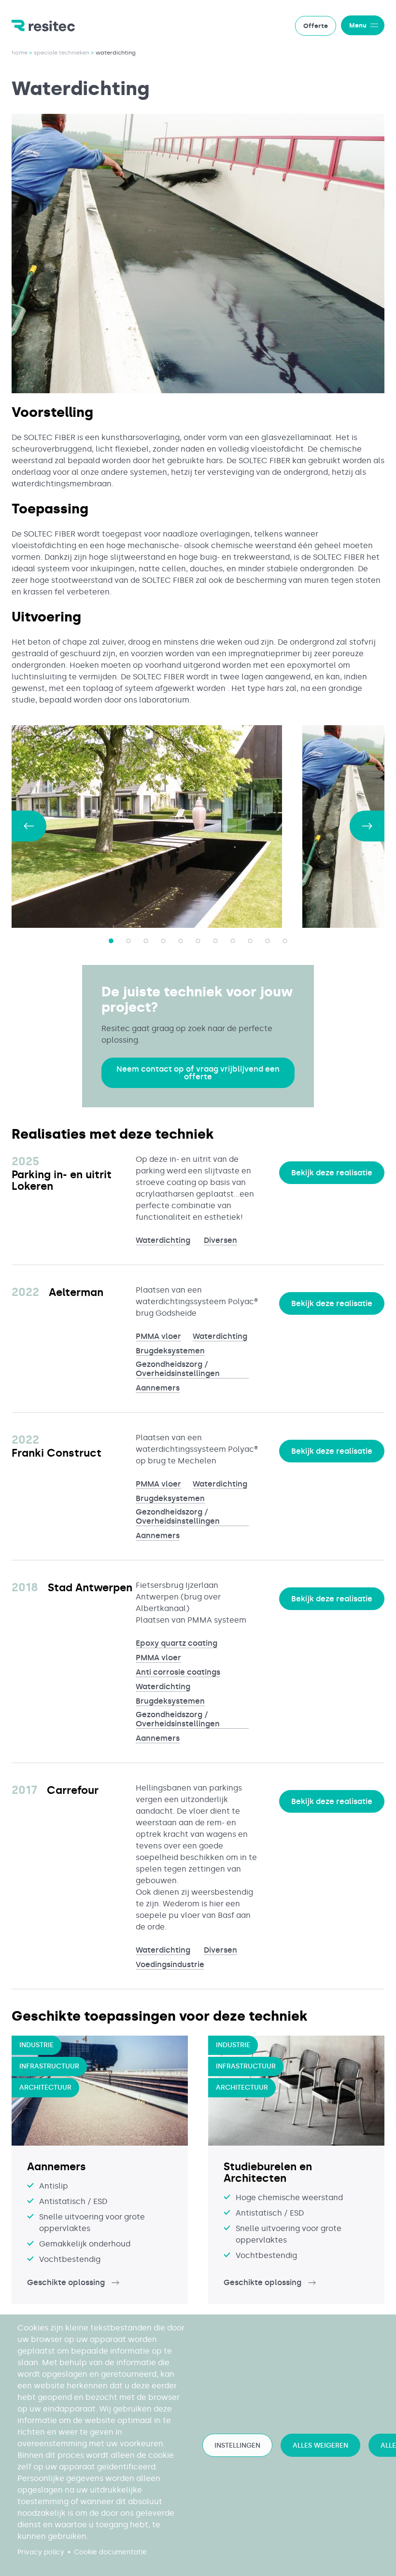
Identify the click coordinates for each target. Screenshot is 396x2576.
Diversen (220, 1240)
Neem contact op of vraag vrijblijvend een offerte (198, 1073)
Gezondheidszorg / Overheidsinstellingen (178, 1369)
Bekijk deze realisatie (332, 1173)
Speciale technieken (62, 53)
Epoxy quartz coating (177, 1643)
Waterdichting (163, 1240)
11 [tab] (285, 941)
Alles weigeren (320, 2445)
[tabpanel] (157, 827)
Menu (358, 25)
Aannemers (158, 1388)
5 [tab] (181, 941)
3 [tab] (146, 941)
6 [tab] (198, 941)
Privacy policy (41, 2552)
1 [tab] (111, 941)
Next (367, 826)
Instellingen (237, 2445)
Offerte (316, 26)
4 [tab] (163, 941)
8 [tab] (233, 941)
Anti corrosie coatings (178, 1672)
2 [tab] (128, 941)
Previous (29, 826)
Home (20, 53)
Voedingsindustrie (170, 1964)
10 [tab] (268, 941)
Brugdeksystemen (170, 1351)
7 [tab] (215, 941)
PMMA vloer (158, 1336)
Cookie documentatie (110, 2552)
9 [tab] (250, 941)
